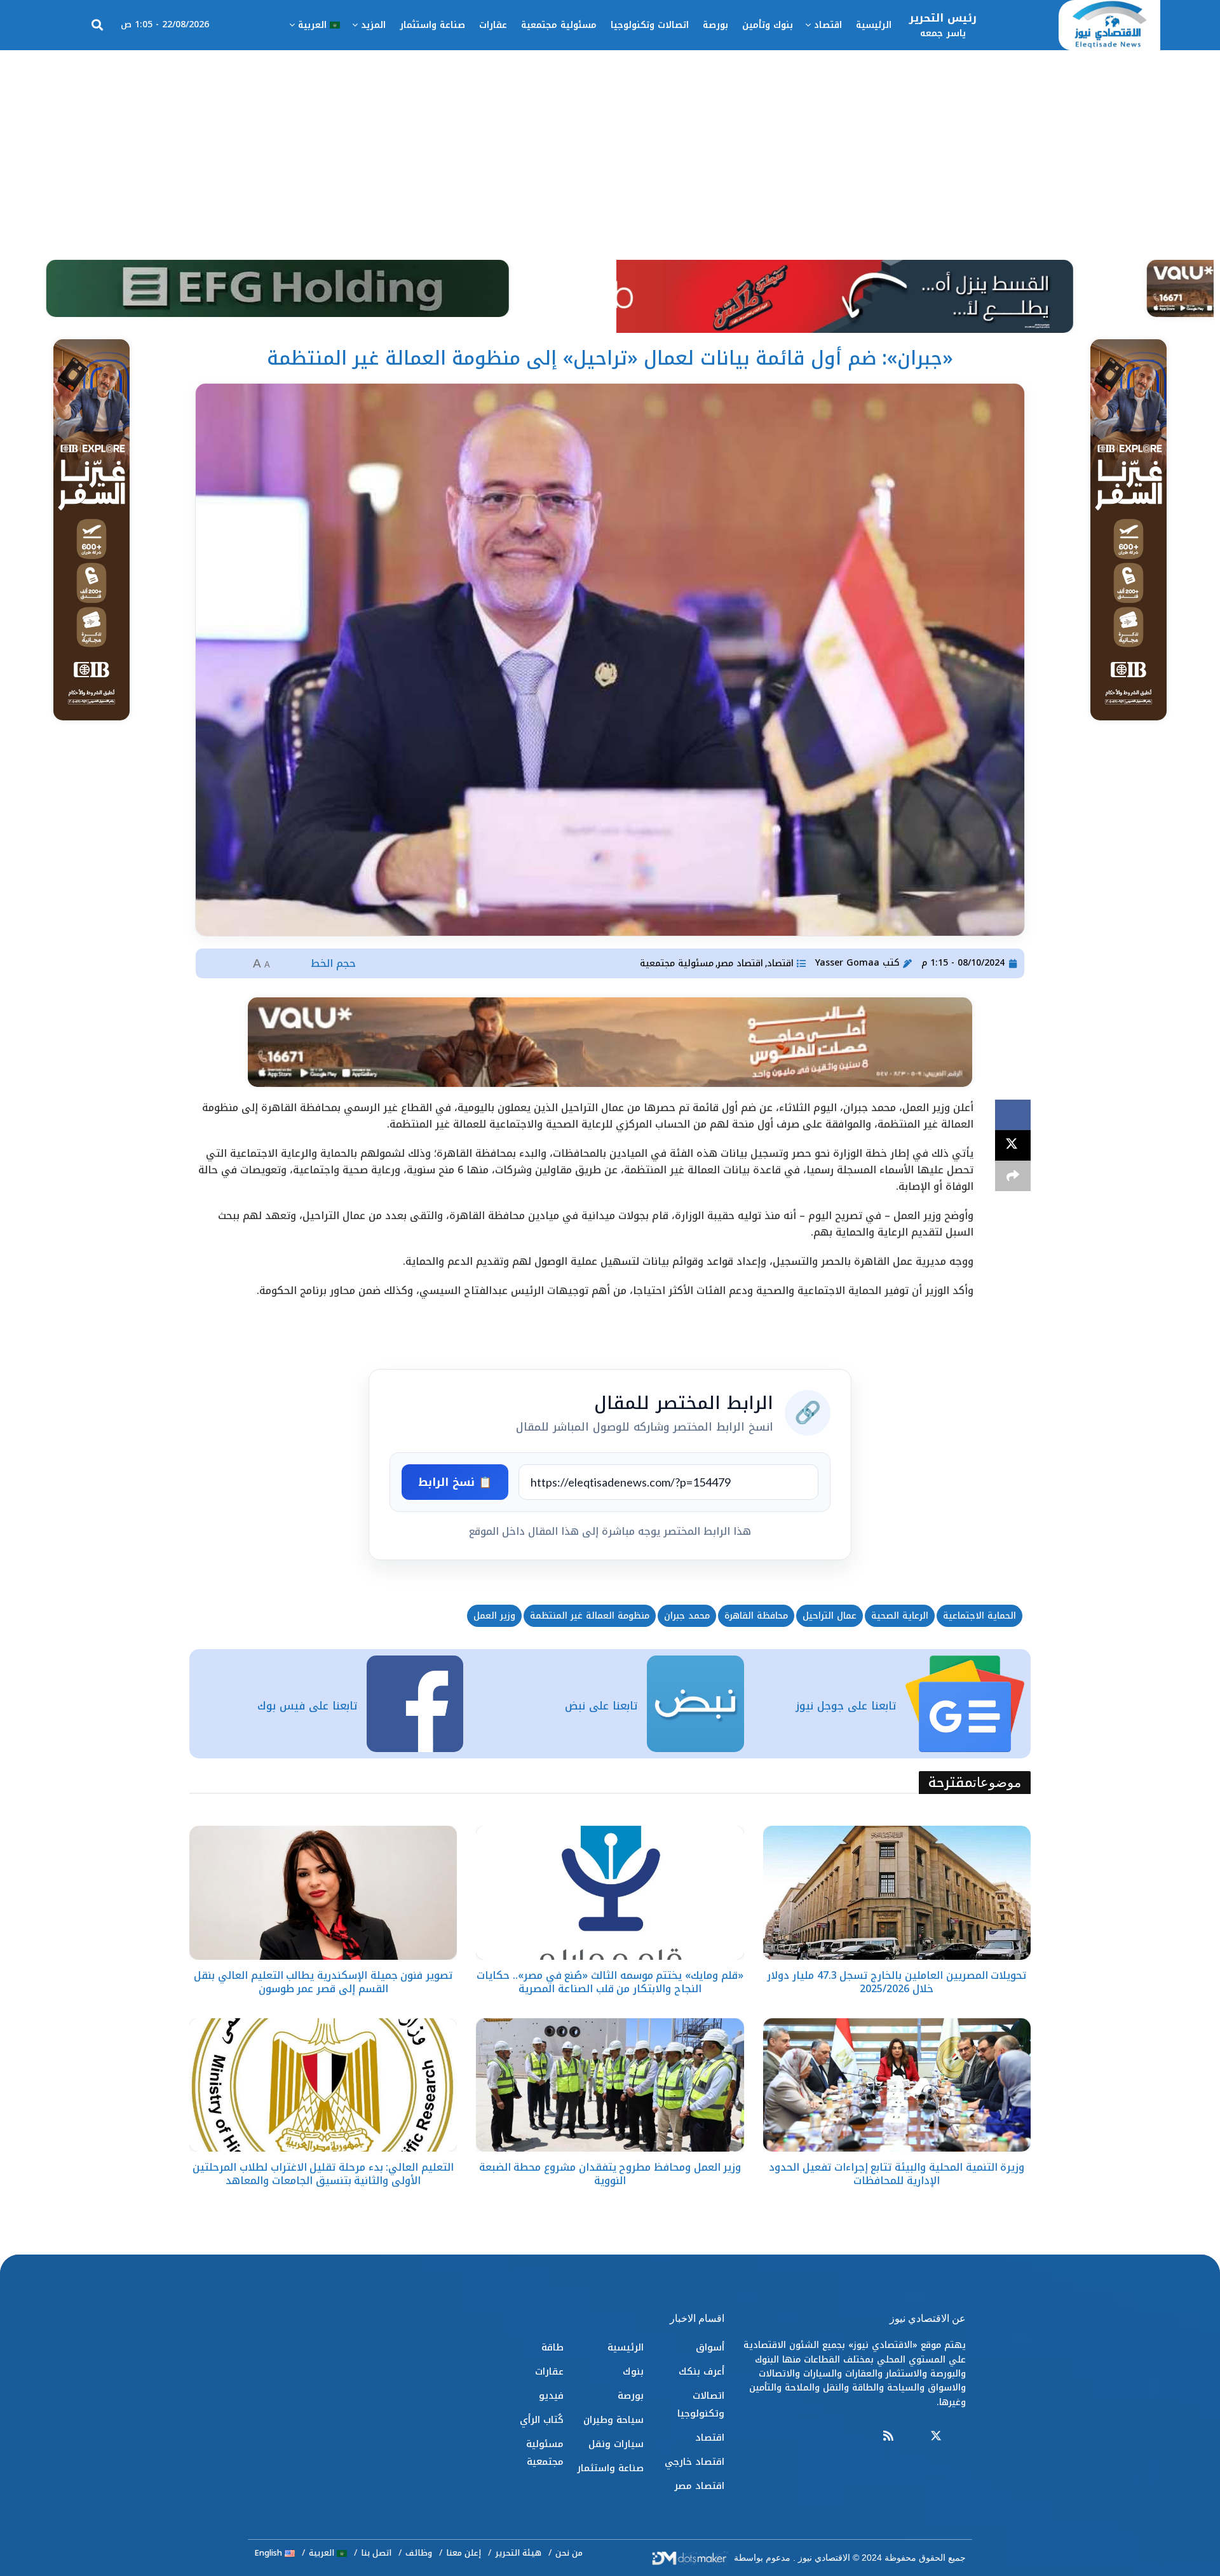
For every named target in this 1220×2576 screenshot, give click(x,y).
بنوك (633, 2371)
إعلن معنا (464, 2553)
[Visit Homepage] (1109, 25)
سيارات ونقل (616, 2444)
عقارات (493, 25)
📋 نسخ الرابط (455, 1482)
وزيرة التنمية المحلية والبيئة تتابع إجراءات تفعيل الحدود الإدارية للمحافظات (897, 2174)
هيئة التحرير (518, 2553)
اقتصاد (828, 25)
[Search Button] (97, 25)
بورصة (715, 25)
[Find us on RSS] (888, 2437)
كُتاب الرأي (542, 2420)
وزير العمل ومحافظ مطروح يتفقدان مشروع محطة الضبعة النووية (610, 2174)
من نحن (569, 2553)
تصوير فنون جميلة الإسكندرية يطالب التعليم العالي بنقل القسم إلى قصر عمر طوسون (323, 1982)
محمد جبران (687, 1616)
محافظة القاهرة (756, 1616)
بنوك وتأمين (768, 25)
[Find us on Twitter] (936, 2437)
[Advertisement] (610, 145)
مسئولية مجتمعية (559, 25)
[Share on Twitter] (1013, 1145)
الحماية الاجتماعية (979, 1616)
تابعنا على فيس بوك (307, 1706)
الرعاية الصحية (900, 1616)
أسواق (710, 2347)
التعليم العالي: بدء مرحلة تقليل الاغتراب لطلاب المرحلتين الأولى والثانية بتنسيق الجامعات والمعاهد (323, 2174)
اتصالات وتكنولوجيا (650, 25)
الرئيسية (874, 25)
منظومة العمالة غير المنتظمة (590, 1616)
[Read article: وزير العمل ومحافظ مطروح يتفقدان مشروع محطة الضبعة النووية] (610, 2085)
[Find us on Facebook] (960, 2437)
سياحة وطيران (613, 2420)
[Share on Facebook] (1013, 1115)
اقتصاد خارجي (695, 2462)
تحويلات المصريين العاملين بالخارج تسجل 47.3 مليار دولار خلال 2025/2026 (897, 1982)
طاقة (552, 2347)
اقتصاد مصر (740, 963)
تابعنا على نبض (601, 1706)
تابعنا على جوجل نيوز (846, 1706)
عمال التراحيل (830, 1616)
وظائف (419, 2553)
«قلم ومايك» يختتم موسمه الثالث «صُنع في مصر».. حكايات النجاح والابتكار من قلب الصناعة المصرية (610, 1982)
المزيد (373, 25)
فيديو (551, 2396)
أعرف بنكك (701, 2371)
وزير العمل (494, 1616)
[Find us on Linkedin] (912, 2437)
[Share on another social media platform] (1013, 1176)
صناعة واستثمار (432, 25)
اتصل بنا (376, 2553)
